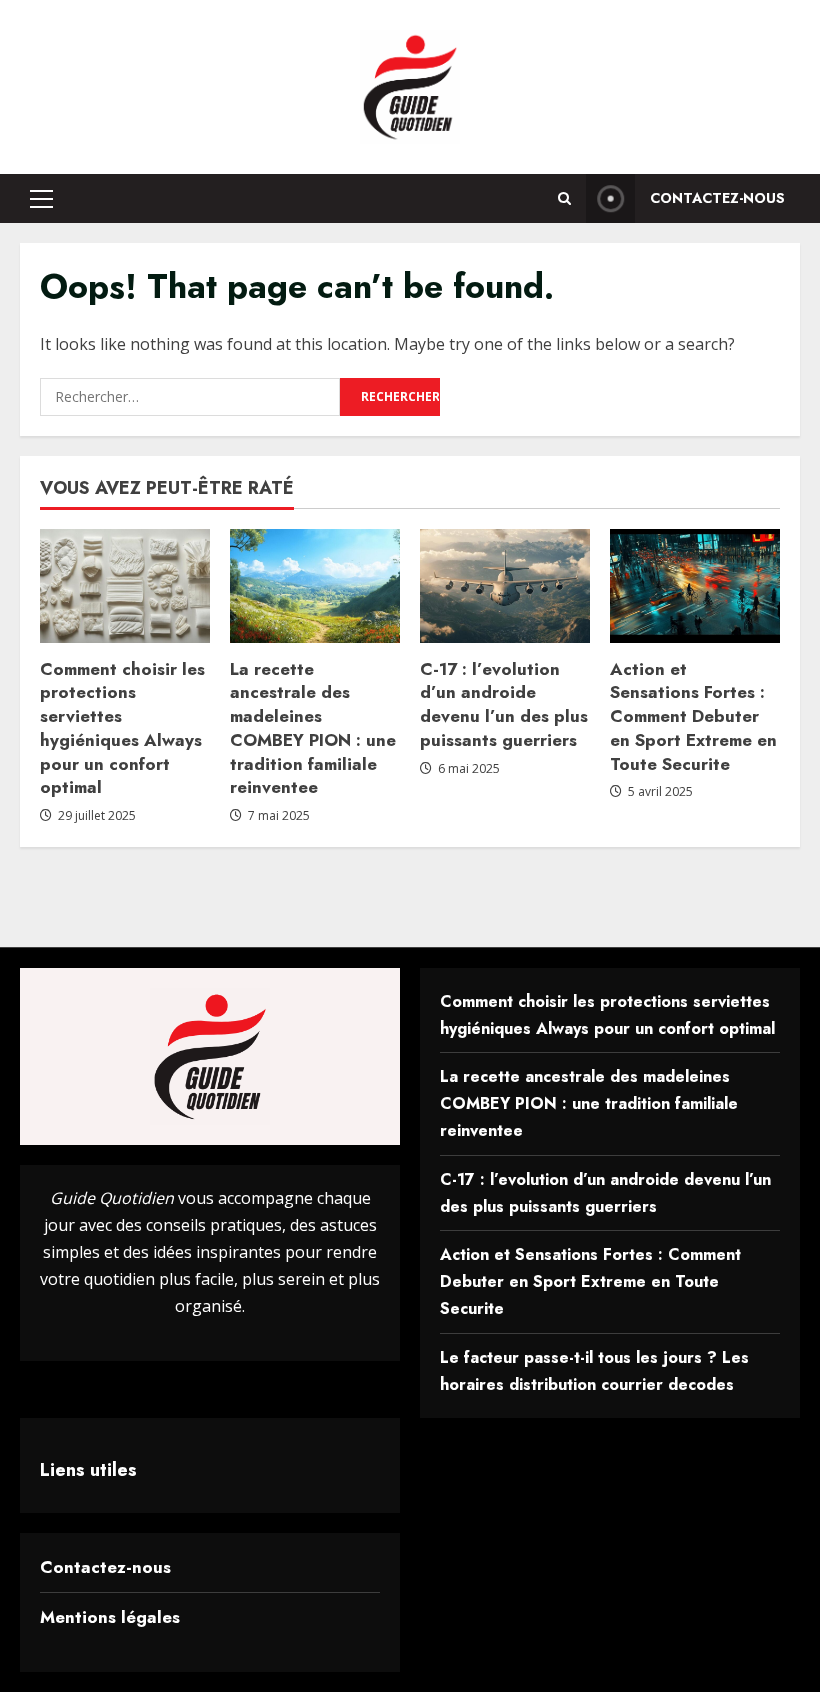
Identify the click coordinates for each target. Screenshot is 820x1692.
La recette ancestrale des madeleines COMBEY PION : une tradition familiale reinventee (313, 728)
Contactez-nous (717, 198)
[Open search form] (564, 198)
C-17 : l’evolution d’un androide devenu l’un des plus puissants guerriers (504, 704)
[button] (41, 199)
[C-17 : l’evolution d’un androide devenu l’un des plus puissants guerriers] (505, 585)
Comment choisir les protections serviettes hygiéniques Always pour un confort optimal (122, 728)
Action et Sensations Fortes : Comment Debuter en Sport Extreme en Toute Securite (693, 716)
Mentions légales (110, 1617)
